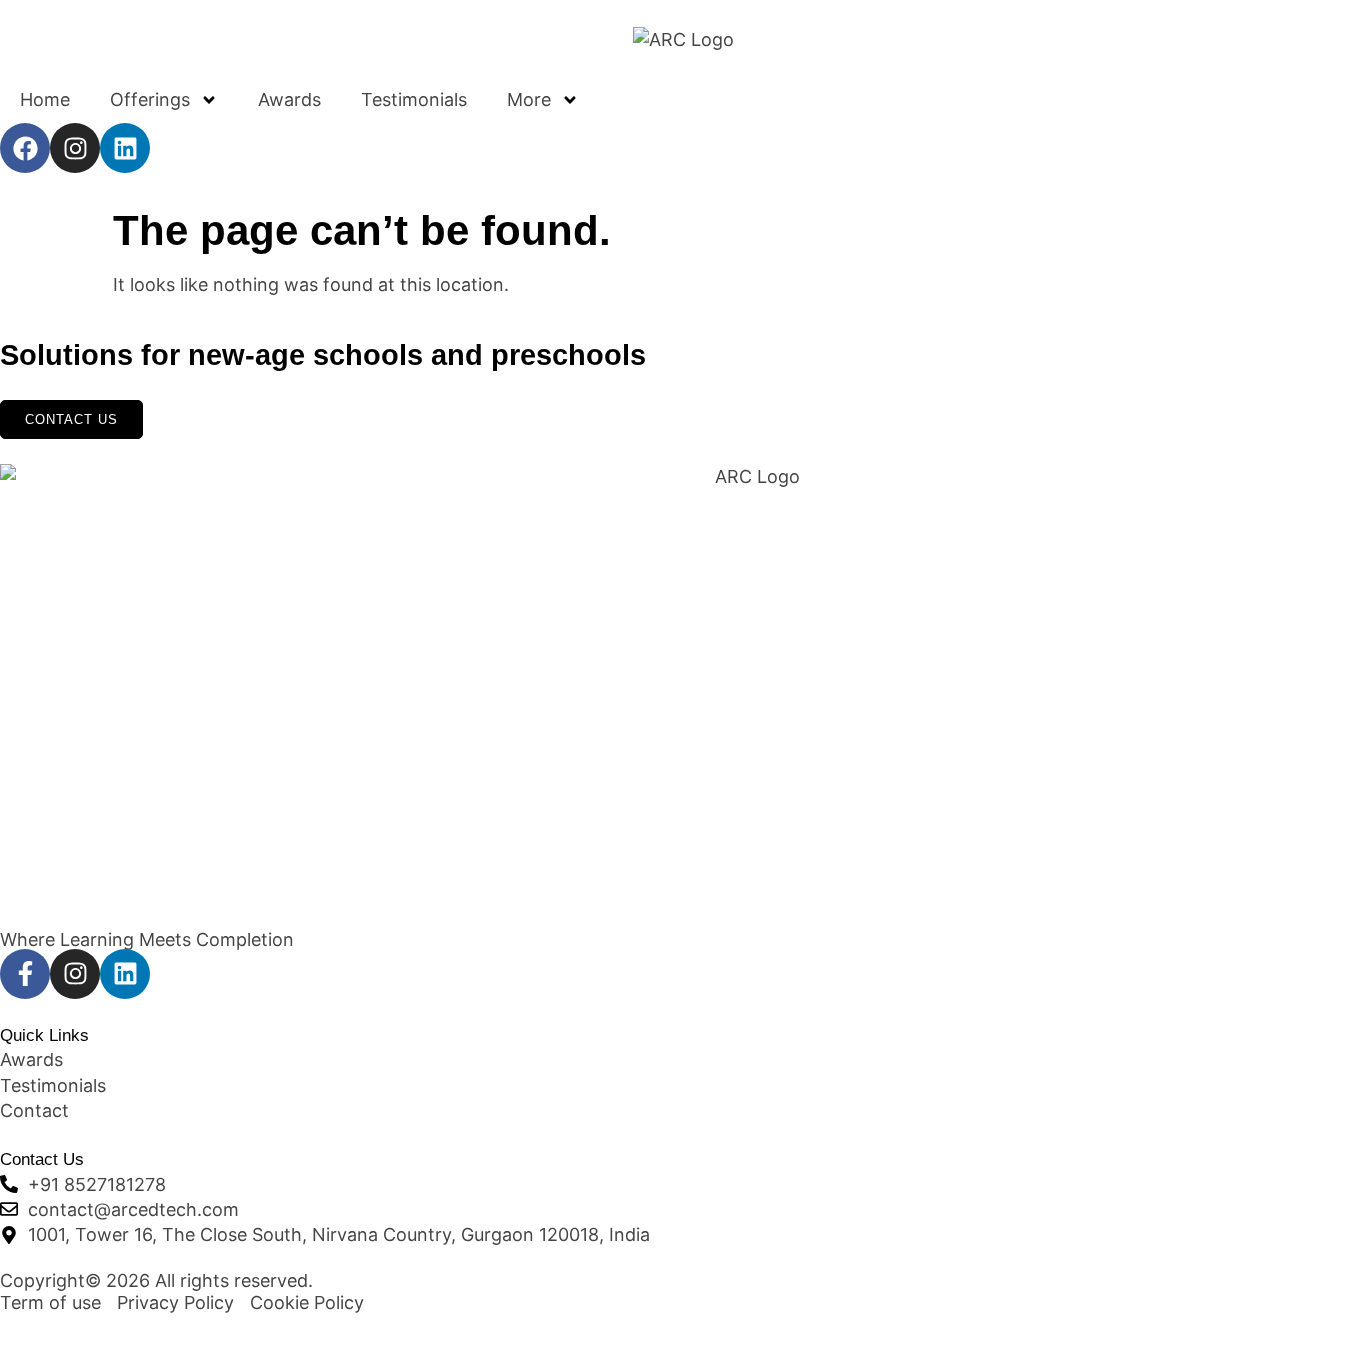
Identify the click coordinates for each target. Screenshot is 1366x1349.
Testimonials (414, 99)
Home (45, 99)
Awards (289, 99)
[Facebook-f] (25, 974)
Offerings (150, 99)
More (529, 99)
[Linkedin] (125, 148)
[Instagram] (75, 148)
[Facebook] (25, 148)
